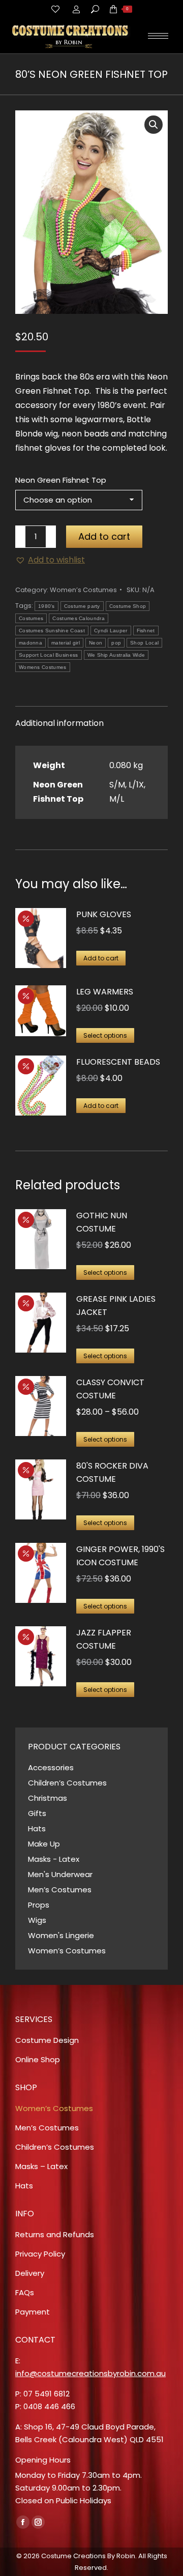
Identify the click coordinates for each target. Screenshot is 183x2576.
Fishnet (146, 631)
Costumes (31, 618)
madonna (30, 643)
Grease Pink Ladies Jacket (116, 1306)
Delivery (30, 2273)
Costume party (82, 606)
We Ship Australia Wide (116, 655)
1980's (47, 606)
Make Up (44, 1844)
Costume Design (47, 2040)
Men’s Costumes (60, 1890)
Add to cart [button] (101, 958)
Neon (96, 643)
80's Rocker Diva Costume (112, 1472)
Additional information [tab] (59, 723)
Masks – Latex (41, 2166)
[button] (154, 125)
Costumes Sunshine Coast (52, 631)
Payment (33, 2312)
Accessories (51, 1767)
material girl (66, 643)
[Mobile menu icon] (158, 36)
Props (39, 1905)
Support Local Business (49, 655)
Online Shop (38, 2059)
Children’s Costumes (67, 1783)
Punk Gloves (104, 914)
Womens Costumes (43, 667)
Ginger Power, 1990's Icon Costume (120, 1556)
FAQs (25, 2292)
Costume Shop (128, 606)
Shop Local (144, 643)
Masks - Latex (54, 1859)
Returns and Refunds (55, 2234)
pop (116, 643)
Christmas (48, 1798)
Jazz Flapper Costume (104, 1639)
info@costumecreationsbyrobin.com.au (90, 2373)
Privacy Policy (40, 2254)
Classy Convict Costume (110, 1389)
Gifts (37, 1813)
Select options (105, 1035)
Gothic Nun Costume (102, 1222)
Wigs (37, 1920)
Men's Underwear (60, 1874)
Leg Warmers (105, 992)
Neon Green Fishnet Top (61, 480)
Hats (37, 1828)
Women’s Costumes (83, 590)
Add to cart (104, 536)
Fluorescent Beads (118, 1062)
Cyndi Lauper (111, 631)
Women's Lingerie (61, 1935)
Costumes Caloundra (78, 618)
